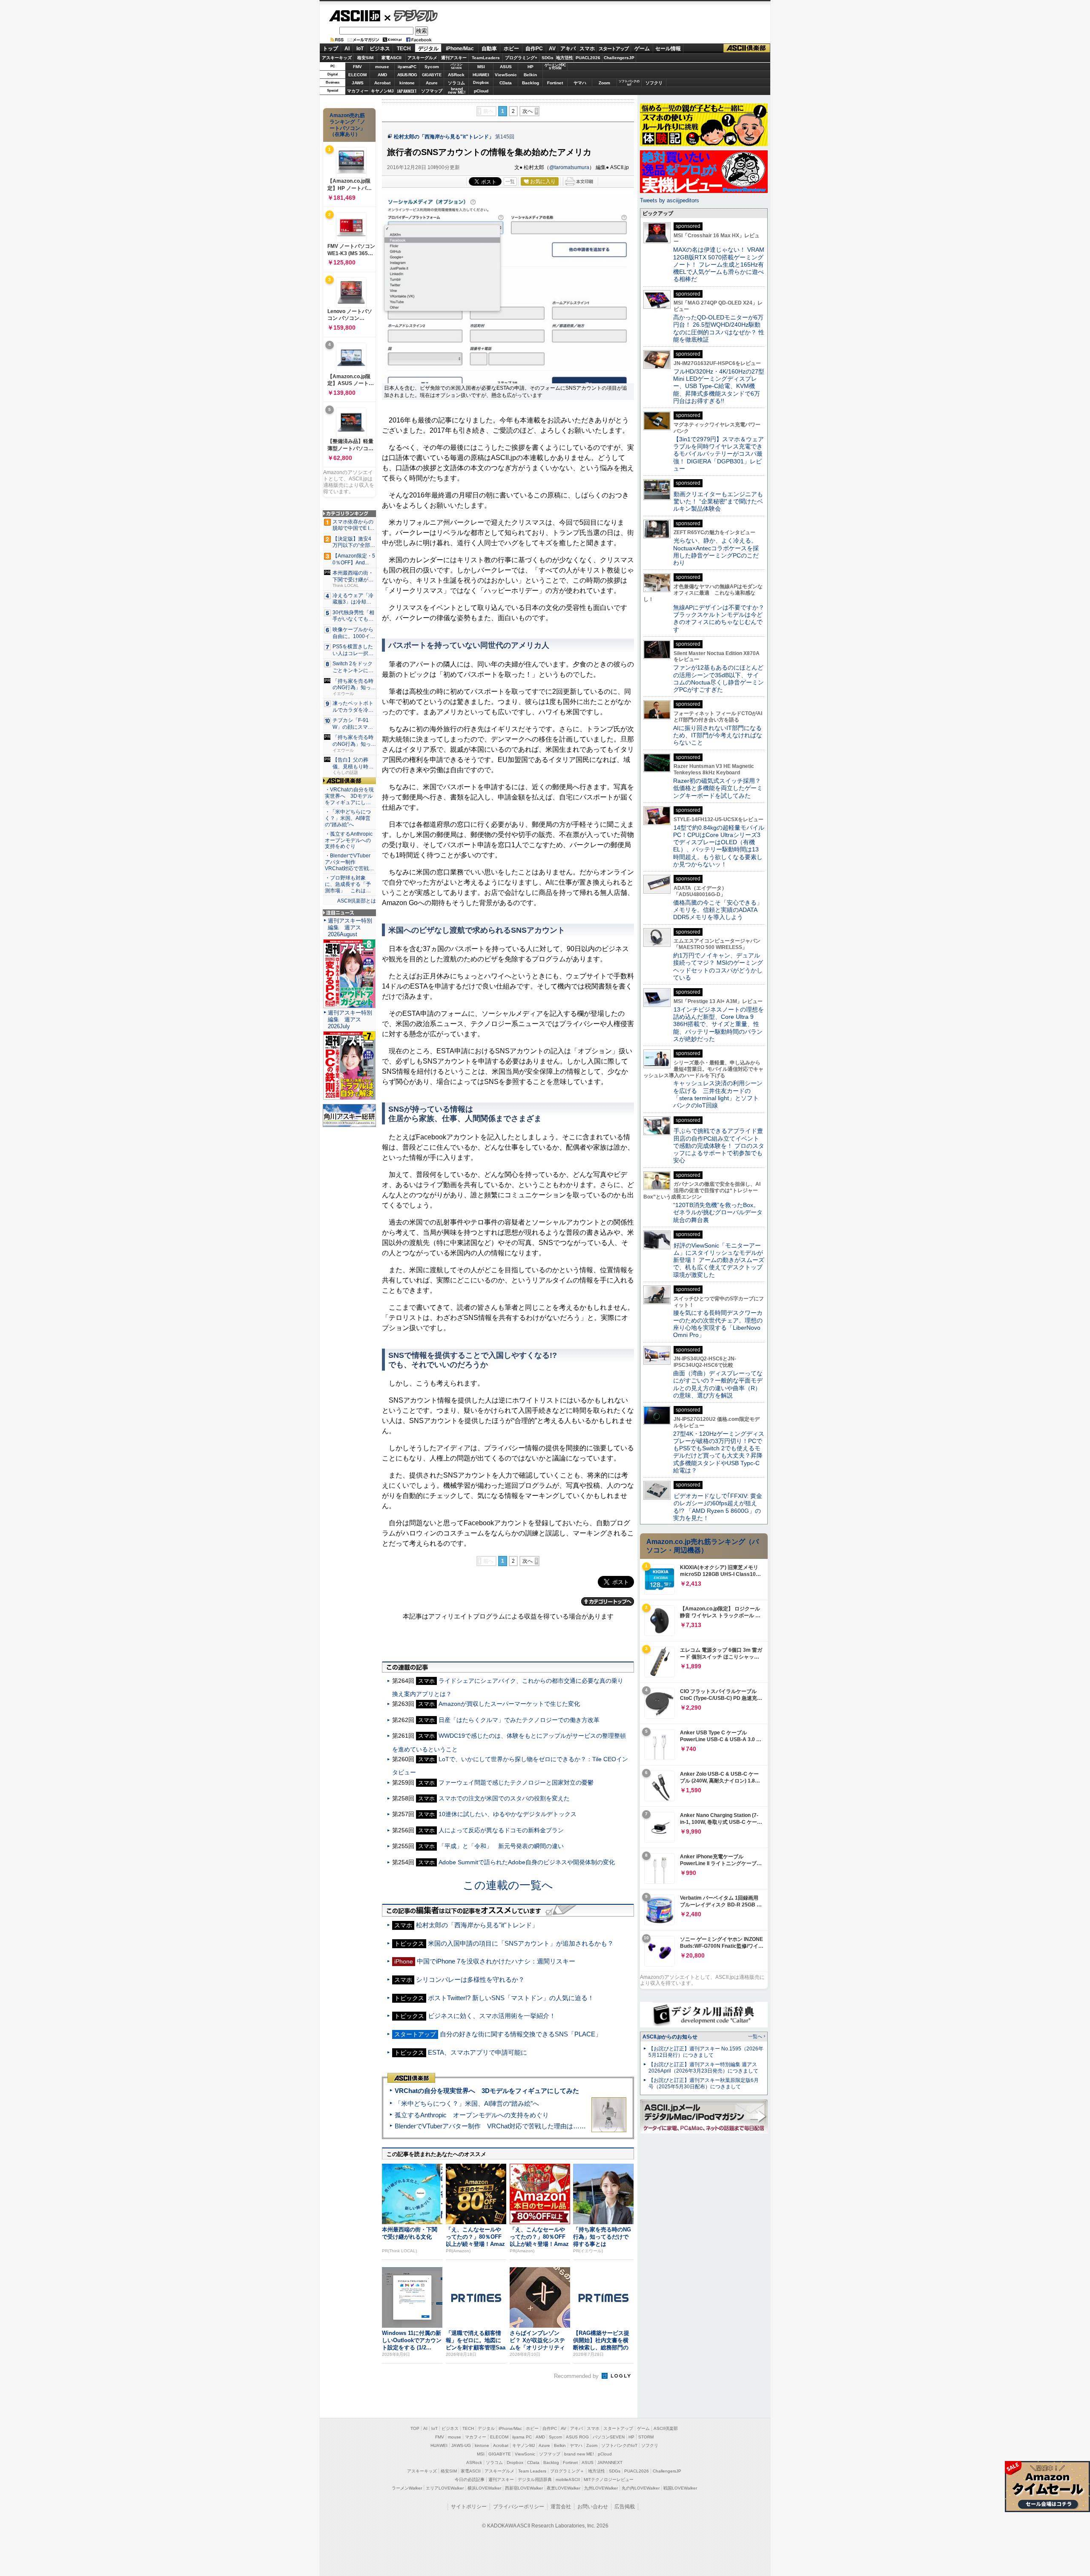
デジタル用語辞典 (535, 2480)
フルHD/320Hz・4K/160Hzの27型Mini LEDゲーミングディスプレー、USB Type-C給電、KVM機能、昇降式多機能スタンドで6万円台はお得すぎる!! (719, 386)
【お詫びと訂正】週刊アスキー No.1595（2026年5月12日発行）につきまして (706, 2052)
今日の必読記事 (470, 2480)
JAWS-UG (461, 2445)
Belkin (530, 75)
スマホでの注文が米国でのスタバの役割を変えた (504, 1798)
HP (531, 67)
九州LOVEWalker (601, 2488)
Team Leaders (532, 2471)
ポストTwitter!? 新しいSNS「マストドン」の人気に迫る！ (511, 1998)
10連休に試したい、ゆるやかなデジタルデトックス (508, 1814)
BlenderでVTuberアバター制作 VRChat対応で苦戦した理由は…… (490, 2126)
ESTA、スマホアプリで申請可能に (478, 2052)
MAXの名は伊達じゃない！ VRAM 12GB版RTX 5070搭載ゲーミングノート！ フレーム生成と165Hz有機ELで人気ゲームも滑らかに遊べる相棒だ (719, 264)
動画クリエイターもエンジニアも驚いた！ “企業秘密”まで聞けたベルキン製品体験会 (718, 502)
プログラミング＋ (567, 2471)
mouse (382, 67)
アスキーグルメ (422, 58)
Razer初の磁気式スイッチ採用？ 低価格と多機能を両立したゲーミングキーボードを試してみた (720, 788)
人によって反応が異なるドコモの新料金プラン (501, 1830)
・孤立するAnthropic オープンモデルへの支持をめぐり (349, 840)
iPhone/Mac (460, 49)
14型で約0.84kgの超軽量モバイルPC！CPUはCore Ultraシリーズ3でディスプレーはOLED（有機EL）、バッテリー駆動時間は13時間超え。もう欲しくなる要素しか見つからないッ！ (719, 846)
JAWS (358, 83)
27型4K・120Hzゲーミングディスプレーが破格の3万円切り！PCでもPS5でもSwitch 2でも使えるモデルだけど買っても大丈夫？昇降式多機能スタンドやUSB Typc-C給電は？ (719, 1452)
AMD (382, 75)
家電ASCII (392, 58)
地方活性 (565, 58)
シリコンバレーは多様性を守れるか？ (470, 1979)
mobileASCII (568, 2480)
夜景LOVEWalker (564, 2488)
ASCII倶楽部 (747, 48)
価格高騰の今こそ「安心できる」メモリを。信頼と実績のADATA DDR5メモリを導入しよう (718, 910)
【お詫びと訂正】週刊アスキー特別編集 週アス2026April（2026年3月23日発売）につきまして (703, 2068)
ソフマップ (432, 91)
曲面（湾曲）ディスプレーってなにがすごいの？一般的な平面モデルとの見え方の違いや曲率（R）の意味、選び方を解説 (718, 1384)
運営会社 (561, 2507)
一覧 (510, 181)
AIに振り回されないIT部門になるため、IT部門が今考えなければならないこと (718, 735)
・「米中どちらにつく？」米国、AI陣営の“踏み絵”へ (348, 818)
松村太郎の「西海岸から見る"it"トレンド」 (444, 137)
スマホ (587, 49)
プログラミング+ (521, 58)
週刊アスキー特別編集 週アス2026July (350, 1019)
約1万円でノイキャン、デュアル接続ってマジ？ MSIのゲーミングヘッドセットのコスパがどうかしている (718, 966)
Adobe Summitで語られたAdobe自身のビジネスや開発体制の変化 (527, 1862)
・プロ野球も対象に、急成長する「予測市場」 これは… (348, 884)
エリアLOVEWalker (445, 2488)
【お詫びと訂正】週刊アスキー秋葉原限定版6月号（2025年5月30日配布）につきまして (704, 2083)
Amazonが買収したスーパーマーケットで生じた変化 (509, 1704)
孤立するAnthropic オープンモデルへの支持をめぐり (472, 2115)
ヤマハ (580, 83)
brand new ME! (579, 2454)
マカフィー (358, 91)
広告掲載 (625, 2507)
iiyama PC (522, 2437)
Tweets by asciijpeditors (670, 200)
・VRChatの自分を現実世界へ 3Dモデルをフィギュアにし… (349, 796)
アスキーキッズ (337, 58)
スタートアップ (614, 49)
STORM (646, 2437)
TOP (415, 2428)
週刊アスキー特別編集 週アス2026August (350, 927)
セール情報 (668, 49)
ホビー (511, 49)
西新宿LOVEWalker (524, 2488)
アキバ (568, 49)
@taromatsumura (569, 167)
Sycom (432, 67)
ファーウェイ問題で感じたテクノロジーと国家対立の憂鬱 (516, 1782)
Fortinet (555, 83)
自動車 (489, 49)
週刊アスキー (454, 58)
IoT (360, 49)
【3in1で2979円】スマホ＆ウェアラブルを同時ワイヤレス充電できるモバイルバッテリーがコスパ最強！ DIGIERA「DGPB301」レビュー (719, 454)
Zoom (604, 83)
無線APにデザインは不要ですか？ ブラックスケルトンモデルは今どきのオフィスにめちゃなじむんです (722, 618)
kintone (407, 83)
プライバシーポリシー (519, 2507)
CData (506, 83)
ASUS (506, 67)
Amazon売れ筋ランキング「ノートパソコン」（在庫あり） (347, 125)
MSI (481, 67)
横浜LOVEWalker (484, 2488)
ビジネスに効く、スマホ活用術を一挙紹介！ (492, 2016)
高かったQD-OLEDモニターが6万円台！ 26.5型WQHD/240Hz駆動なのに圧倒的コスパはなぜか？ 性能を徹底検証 (719, 328)
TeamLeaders (486, 58)
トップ (330, 49)
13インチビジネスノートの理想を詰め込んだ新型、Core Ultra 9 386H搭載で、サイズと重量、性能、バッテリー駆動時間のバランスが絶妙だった (719, 1024)
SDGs (548, 58)
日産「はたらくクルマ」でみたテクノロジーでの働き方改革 (519, 1720)
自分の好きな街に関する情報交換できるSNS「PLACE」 (521, 2034)
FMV (357, 67)
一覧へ (755, 2036)
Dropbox (481, 83)
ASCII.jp (354, 16)
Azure (432, 83)
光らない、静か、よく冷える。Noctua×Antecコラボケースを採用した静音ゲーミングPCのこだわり (716, 552)
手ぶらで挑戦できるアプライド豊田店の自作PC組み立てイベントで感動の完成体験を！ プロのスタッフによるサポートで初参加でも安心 (719, 1146)
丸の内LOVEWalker (641, 2488)
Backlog (531, 83)
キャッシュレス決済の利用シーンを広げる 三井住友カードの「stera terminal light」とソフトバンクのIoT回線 (718, 1094)
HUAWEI (481, 75)
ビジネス (380, 49)
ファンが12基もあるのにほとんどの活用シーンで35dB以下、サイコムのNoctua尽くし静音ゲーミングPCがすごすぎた (719, 678)
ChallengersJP (619, 58)
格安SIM (365, 58)
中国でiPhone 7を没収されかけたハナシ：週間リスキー (496, 1961)
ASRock (456, 75)
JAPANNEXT (407, 91)
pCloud (481, 91)
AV (552, 49)
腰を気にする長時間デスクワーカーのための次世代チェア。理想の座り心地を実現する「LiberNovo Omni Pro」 (718, 1324)
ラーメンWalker (407, 2488)
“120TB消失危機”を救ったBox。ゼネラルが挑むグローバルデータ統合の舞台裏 (718, 1212)
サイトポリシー (469, 2507)
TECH (404, 49)
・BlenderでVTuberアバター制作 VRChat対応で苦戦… (349, 862)
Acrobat (382, 83)
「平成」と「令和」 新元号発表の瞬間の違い (501, 1846)
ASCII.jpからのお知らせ (670, 2037)
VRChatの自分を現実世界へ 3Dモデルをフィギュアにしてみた (487, 2091)
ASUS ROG (407, 75)
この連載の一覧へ (508, 1885)
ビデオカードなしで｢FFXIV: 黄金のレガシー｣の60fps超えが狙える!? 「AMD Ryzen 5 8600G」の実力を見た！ (718, 1507)
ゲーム (642, 49)
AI (347, 49)
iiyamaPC (407, 67)
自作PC (534, 49)
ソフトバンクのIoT (629, 83)
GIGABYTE (432, 75)
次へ (528, 111)
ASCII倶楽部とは (357, 901)
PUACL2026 (588, 58)
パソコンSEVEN (456, 66)
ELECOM (357, 75)
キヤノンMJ (382, 91)
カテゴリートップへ (608, 1601)
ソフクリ (654, 83)
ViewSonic (506, 75)
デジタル (411, 15)
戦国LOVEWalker (680, 2488)
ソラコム (456, 83)
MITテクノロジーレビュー (609, 2480)
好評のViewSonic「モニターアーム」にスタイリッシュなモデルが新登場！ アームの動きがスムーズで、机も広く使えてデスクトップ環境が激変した (719, 1260)
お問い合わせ (593, 2507)
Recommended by (577, 2376)
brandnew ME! (457, 91)
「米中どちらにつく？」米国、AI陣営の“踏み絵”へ (467, 2103)
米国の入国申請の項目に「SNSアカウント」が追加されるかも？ (521, 1943)
